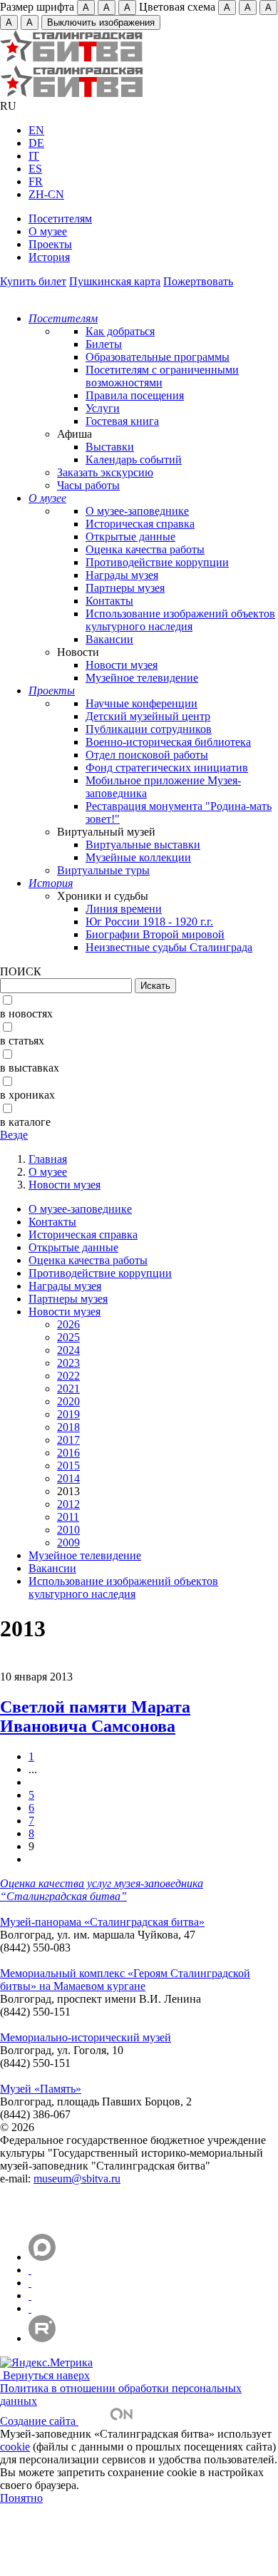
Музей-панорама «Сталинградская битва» (102, 1922)
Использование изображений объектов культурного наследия (180, 620)
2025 (68, 1337)
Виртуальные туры (103, 870)
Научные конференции (141, 703)
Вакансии (109, 639)
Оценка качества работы (145, 549)
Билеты (104, 344)
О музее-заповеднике (137, 511)
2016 (68, 1453)
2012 (68, 1504)
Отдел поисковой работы (147, 755)
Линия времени (124, 909)
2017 (68, 1440)
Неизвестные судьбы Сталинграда (169, 947)
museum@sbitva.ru (77, 2179)
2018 (68, 1427)
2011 (68, 1517)
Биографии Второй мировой (155, 934)
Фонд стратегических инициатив (167, 768)
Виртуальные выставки (143, 845)
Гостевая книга (122, 421)
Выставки (110, 447)
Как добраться (120, 331)
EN (36, 130)
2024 (68, 1350)
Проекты (50, 244)
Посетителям (60, 219)
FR (36, 181)
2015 (68, 1466)
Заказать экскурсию (105, 472)
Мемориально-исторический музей (86, 2037)
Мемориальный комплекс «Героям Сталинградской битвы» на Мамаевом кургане (125, 1980)
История (49, 257)
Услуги (103, 408)
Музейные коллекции (138, 857)
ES (35, 169)
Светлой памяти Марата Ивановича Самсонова (95, 1717)
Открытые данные (130, 537)
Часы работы (88, 485)
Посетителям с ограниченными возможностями (162, 376)
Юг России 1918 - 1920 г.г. (149, 922)
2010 (68, 1530)
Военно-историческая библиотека (168, 742)
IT (34, 156)
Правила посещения (135, 395)
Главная (48, 1159)
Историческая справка (140, 524)
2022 (68, 1376)
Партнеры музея (125, 588)
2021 (68, 1389)
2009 (68, 1543)
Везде (14, 1135)
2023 (68, 1363)
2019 (68, 1414)
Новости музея (122, 665)
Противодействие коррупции (157, 562)
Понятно (21, 2498)
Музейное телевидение (142, 678)
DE (36, 143)
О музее (48, 231)
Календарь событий (134, 460)
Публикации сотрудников (149, 729)
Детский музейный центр (148, 716)
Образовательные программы (158, 357)
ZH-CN (46, 194)
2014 (68, 1478)
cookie (15, 2447)
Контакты (109, 601)
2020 (68, 1401)
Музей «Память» (41, 2089)
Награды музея (122, 575)
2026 (68, 1324)
